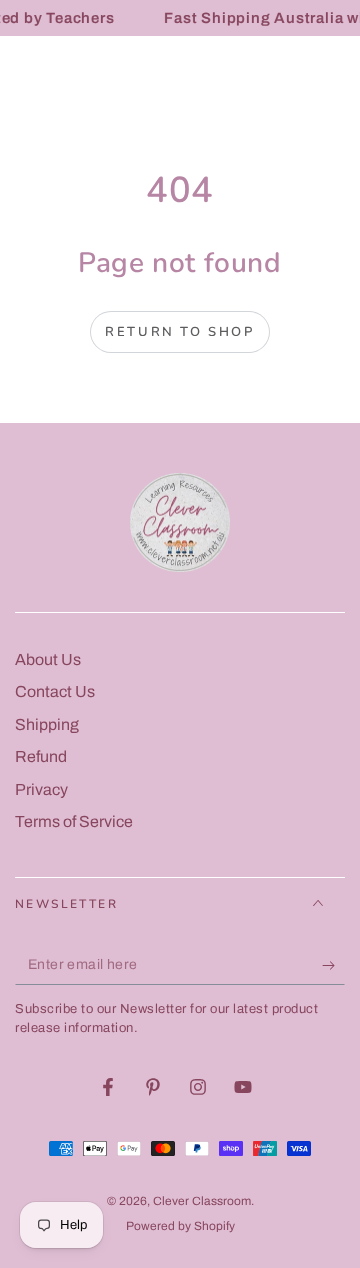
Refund (41, 756)
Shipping (47, 724)
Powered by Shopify (180, 1226)
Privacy (41, 789)
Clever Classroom (202, 1201)
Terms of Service (74, 821)
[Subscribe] (333, 965)
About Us (48, 659)
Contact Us (55, 691)
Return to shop (179, 332)
